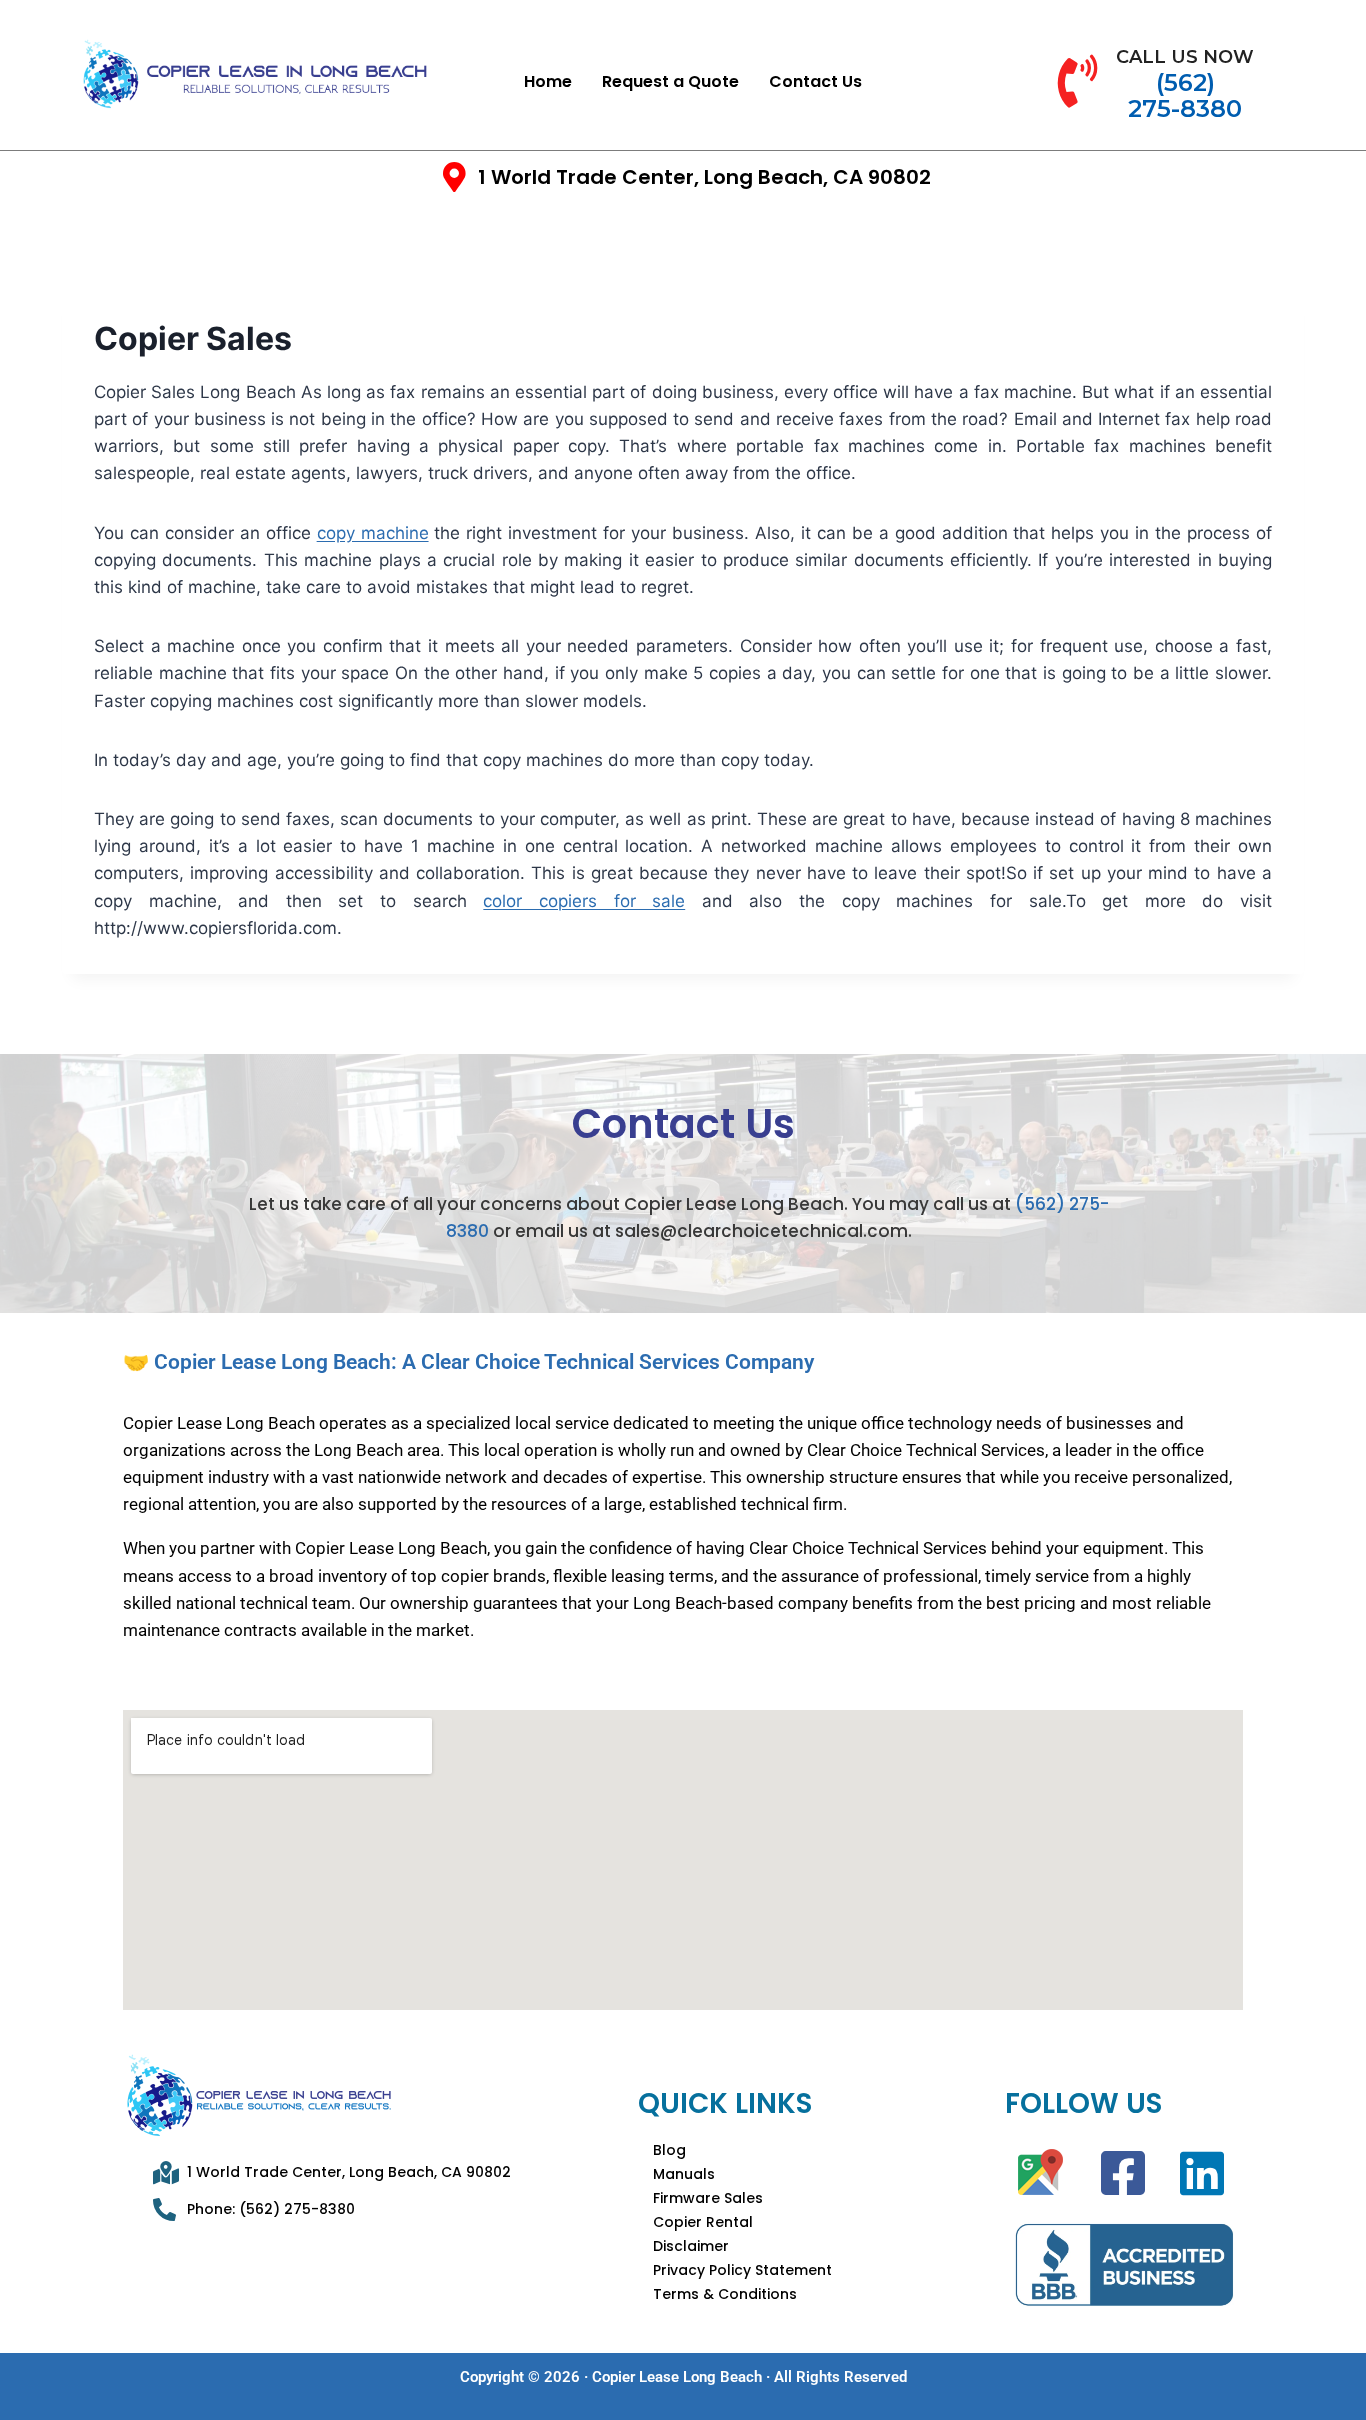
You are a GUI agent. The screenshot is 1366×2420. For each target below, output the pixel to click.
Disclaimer (691, 2246)
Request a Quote (670, 81)
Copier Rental (703, 2222)
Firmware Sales (708, 2198)
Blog (669, 2150)
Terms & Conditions (725, 2294)
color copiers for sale (584, 901)
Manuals (684, 2174)
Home (548, 81)
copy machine (373, 533)
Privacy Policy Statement (742, 2270)
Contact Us (815, 81)
